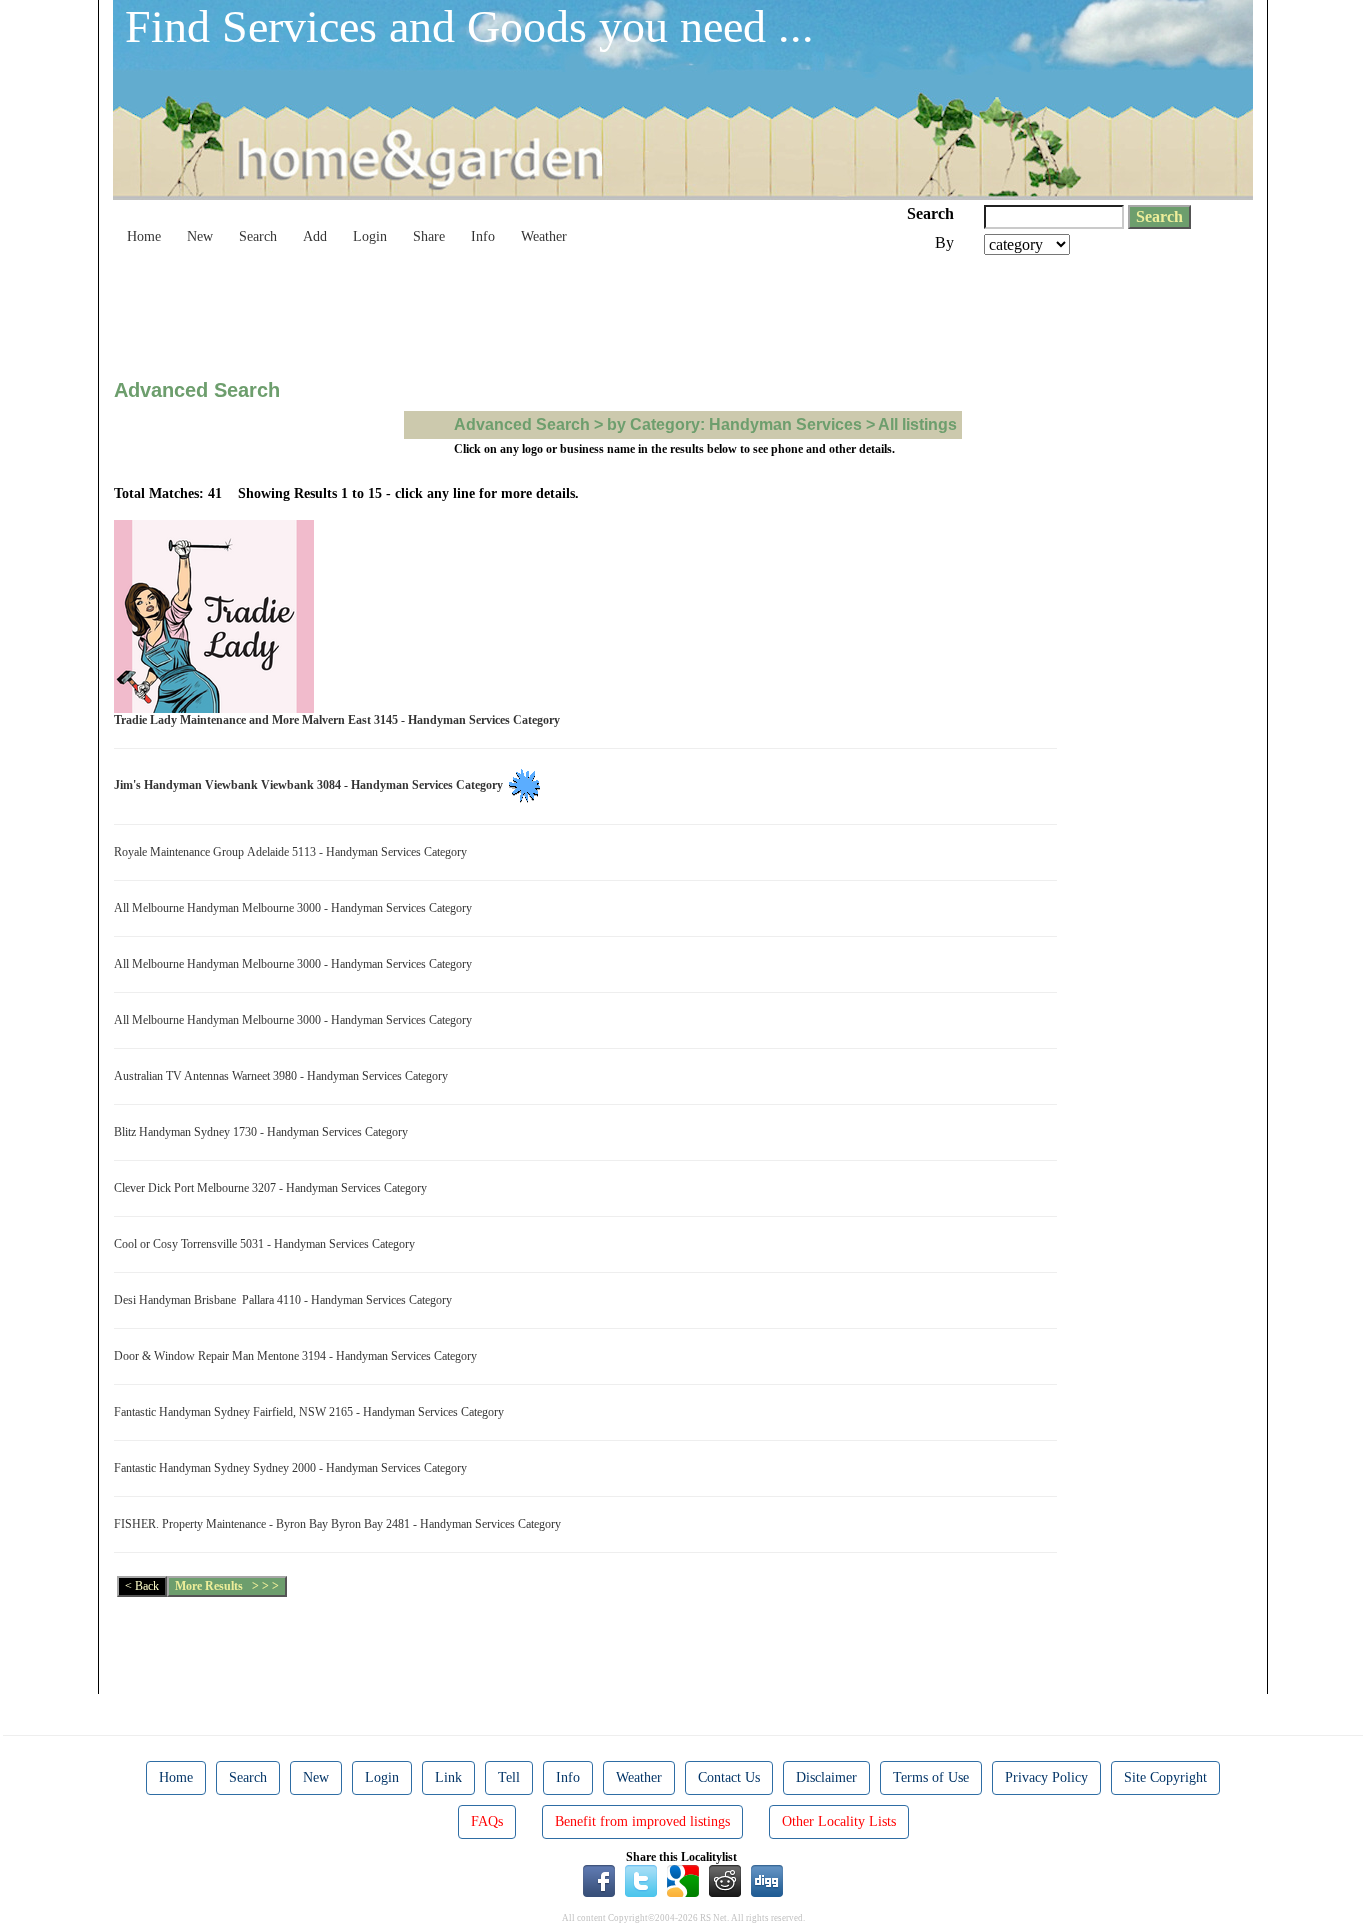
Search (258, 236)
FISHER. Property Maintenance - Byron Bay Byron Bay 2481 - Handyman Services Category (340, 1524)
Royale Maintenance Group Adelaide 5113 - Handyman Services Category (293, 852)
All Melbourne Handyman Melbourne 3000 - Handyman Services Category (296, 908)
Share (429, 236)
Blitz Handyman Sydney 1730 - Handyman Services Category (264, 1132)
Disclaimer (826, 1777)
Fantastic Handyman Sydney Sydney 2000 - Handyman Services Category (293, 1468)
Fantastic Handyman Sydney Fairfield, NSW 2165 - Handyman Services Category (312, 1412)
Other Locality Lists (839, 1821)
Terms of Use (931, 1777)
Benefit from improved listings (642, 1821)
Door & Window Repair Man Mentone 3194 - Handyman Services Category (298, 1356)
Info (483, 236)
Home (144, 236)
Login (370, 236)
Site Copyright (1165, 1777)
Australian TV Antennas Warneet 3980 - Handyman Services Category (284, 1076)
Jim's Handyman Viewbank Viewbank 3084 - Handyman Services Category (311, 785)
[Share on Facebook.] (599, 1880)
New (200, 236)
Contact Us (729, 1777)
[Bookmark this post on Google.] (683, 1880)
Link (448, 1777)
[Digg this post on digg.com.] (767, 1880)
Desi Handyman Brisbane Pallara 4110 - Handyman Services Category (286, 1300)
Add (315, 236)
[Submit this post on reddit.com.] (725, 1880)
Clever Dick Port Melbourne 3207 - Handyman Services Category (273, 1188)
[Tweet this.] (641, 1880)
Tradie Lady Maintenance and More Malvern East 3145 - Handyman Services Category (340, 720)
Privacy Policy (1046, 1777)
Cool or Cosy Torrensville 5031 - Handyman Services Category (267, 1244)
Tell (509, 1777)
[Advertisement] (478, 310)
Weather (544, 236)
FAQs (487, 1821)
